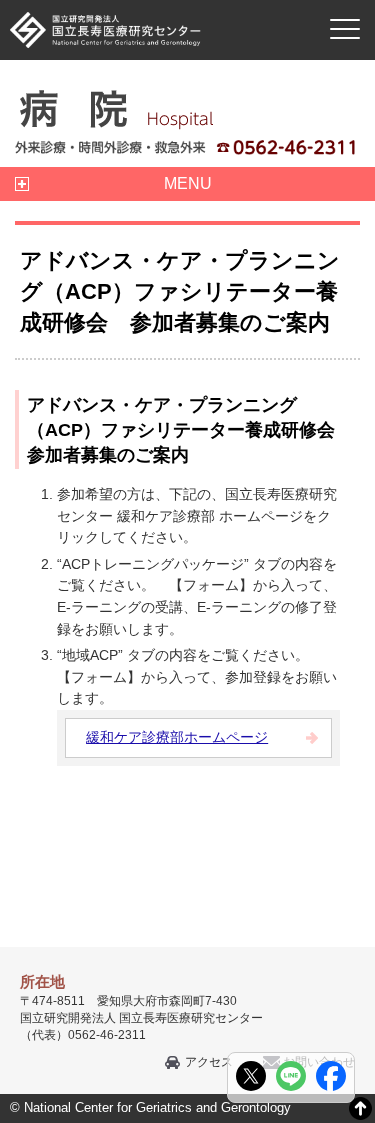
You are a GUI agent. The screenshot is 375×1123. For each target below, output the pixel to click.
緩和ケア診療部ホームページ (177, 737)
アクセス (209, 1062)
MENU (188, 183)
